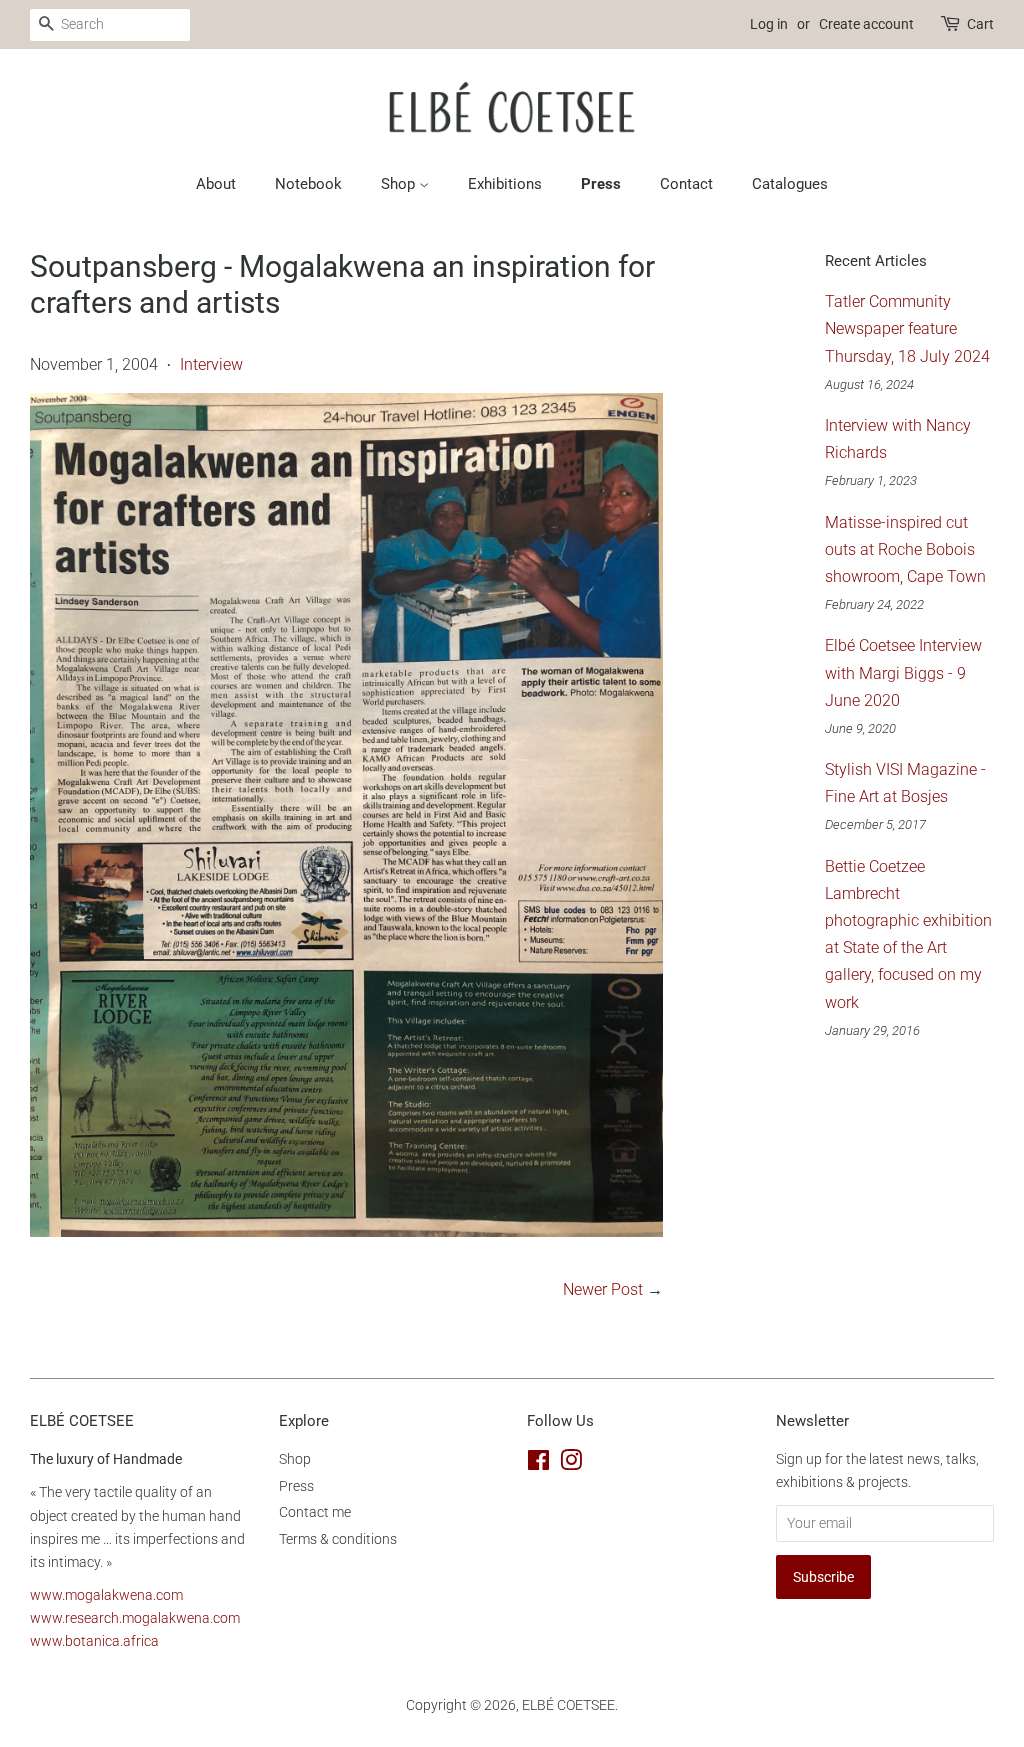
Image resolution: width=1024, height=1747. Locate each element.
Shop (400, 184)
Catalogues (790, 184)
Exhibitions (505, 184)
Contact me (315, 1512)
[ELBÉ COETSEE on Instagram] (571, 1464)
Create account (866, 24)
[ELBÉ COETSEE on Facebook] (538, 1464)
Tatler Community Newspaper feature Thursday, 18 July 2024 (907, 328)
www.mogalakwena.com (106, 1595)
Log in (769, 24)
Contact (686, 184)
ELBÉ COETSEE (568, 1705)
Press (601, 184)
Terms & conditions (338, 1539)
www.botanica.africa (94, 1641)
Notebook (308, 184)
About (216, 184)
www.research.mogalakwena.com (135, 1618)
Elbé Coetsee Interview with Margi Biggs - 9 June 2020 (903, 672)
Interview (211, 364)
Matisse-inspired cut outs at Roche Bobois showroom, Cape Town (905, 549)
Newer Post (603, 1289)
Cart (980, 24)
